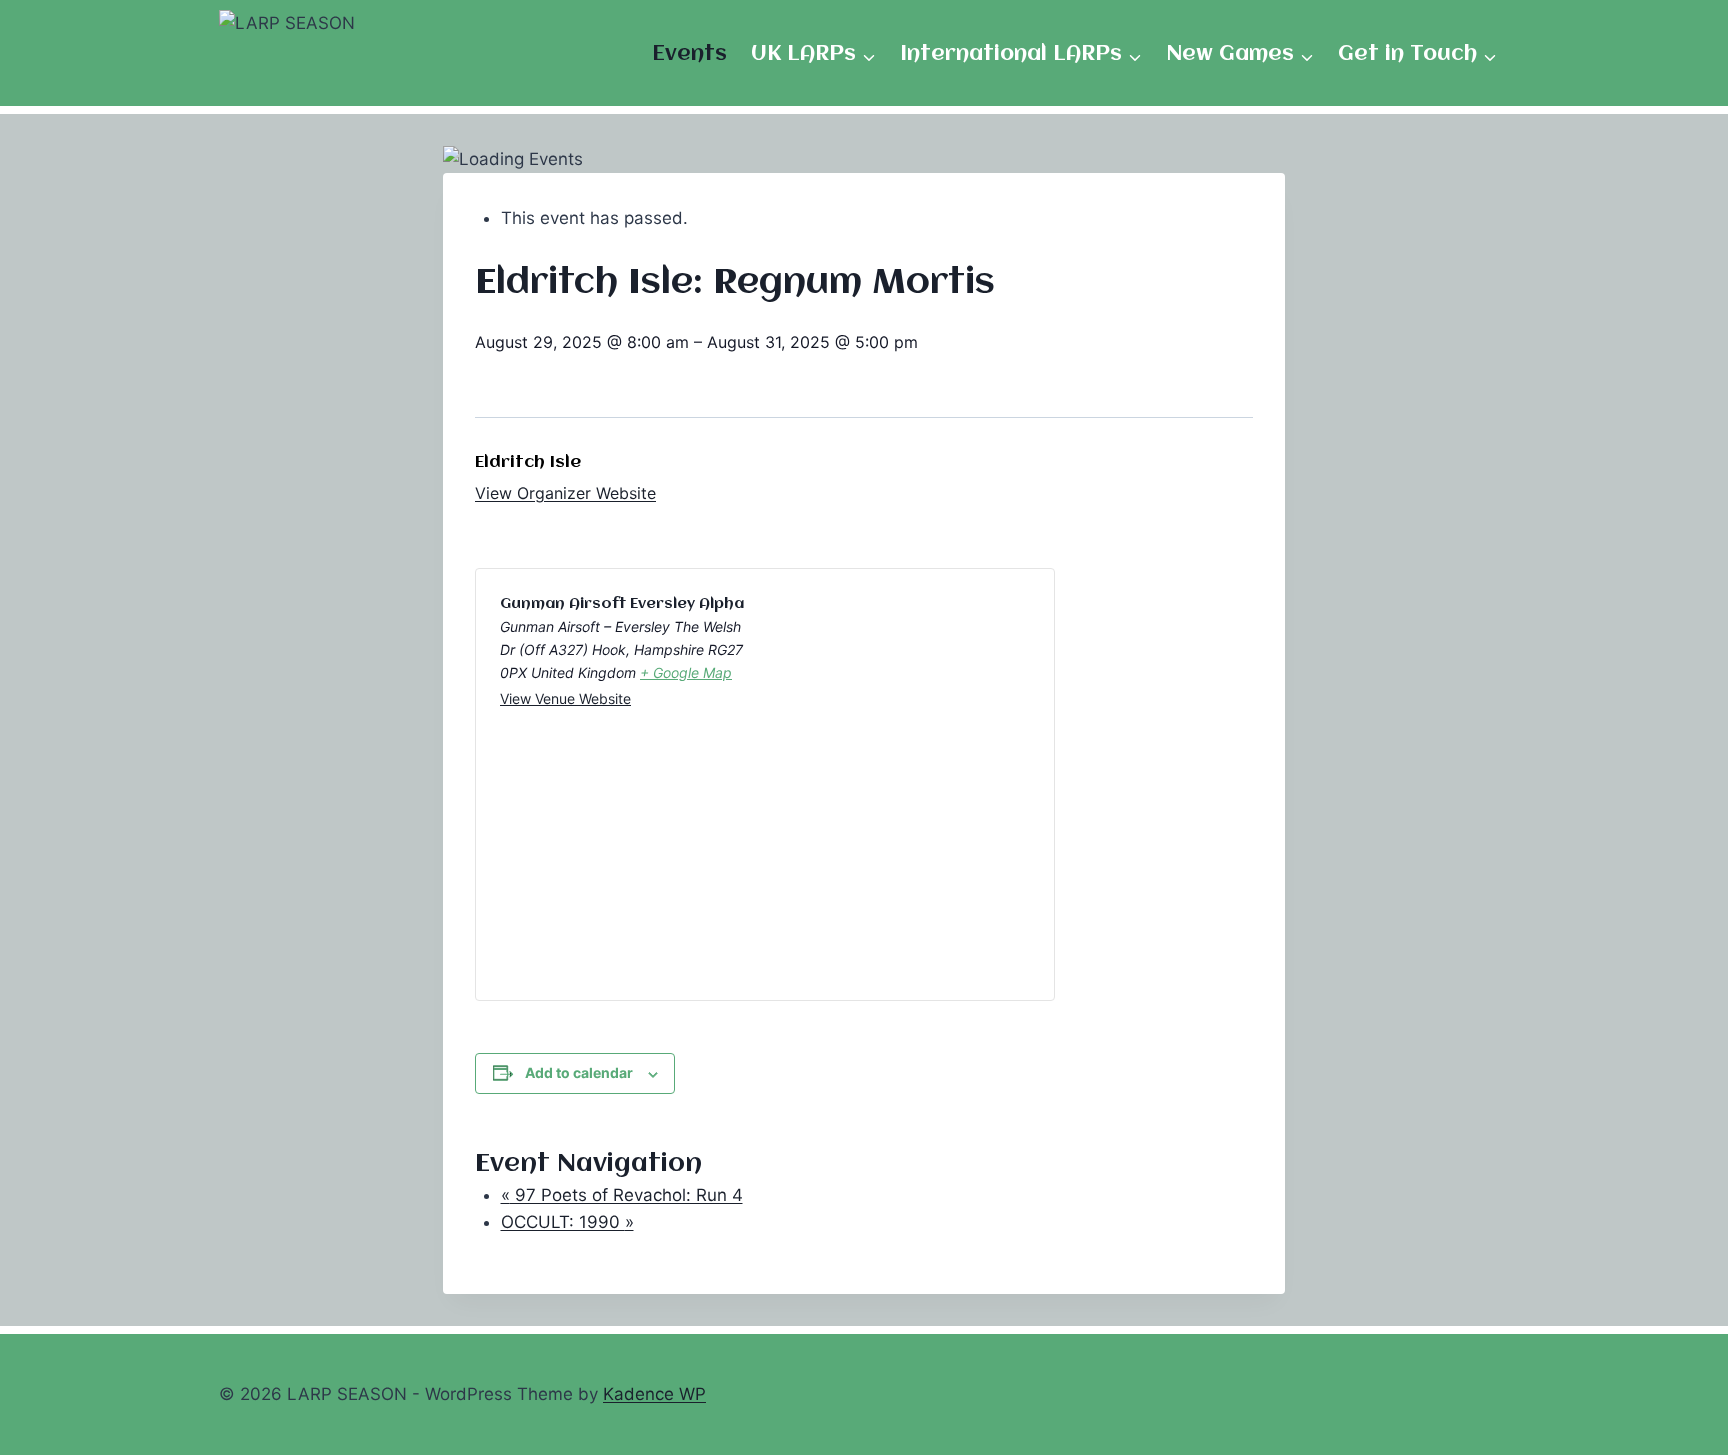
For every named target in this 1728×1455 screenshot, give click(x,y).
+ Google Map (686, 672)
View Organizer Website (565, 493)
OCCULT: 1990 (567, 1222)
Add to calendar (579, 1072)
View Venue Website (565, 698)
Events (689, 54)
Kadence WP (654, 1394)
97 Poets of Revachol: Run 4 (622, 1195)
